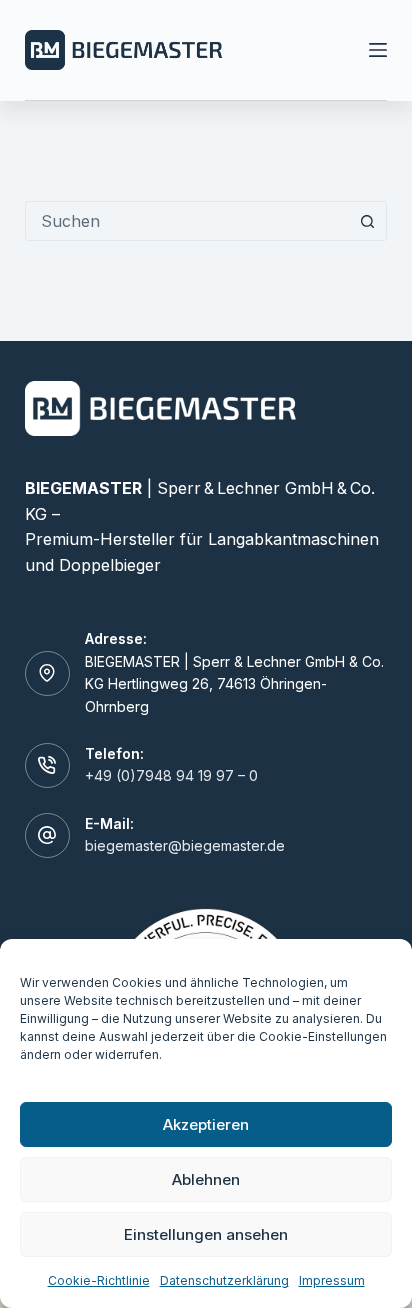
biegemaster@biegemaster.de (185, 845)
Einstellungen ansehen (206, 1234)
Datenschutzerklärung (224, 1280)
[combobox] (187, 221)
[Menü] (378, 50)
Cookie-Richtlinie (99, 1280)
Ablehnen (206, 1179)
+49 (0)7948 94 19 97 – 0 (171, 775)
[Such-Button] (367, 221)
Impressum (332, 1280)
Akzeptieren (206, 1124)
